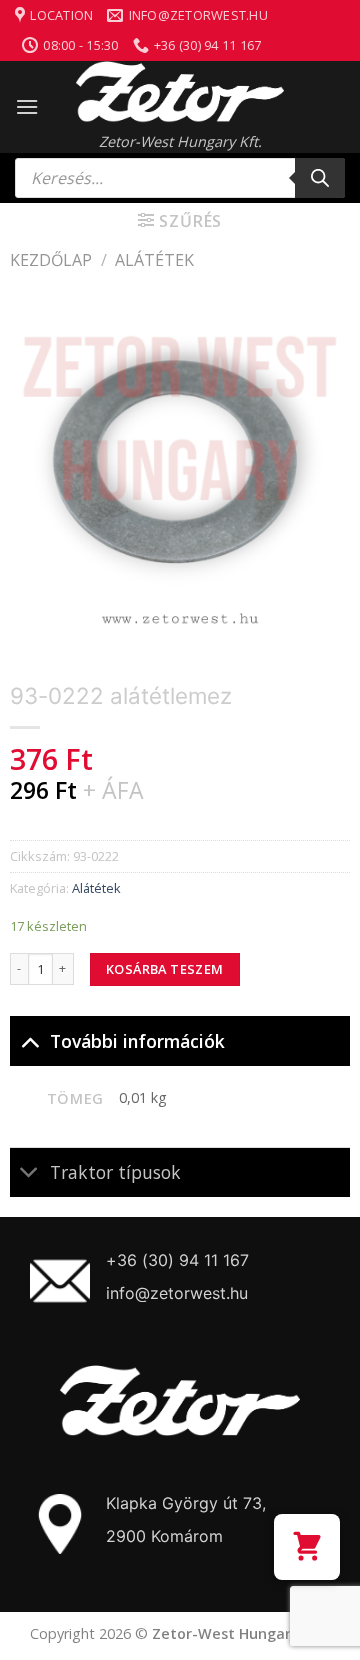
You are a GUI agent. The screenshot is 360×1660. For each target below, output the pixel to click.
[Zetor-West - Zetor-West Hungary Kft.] (180, 92)
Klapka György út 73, (186, 1503)
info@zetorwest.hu (177, 1293)
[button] (307, 1547)
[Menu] (27, 106)
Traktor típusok (115, 1172)
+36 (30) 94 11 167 (177, 1260)
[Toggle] (29, 1040)
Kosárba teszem (164, 969)
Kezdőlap (51, 260)
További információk (137, 1041)
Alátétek (154, 260)
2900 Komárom (164, 1536)
